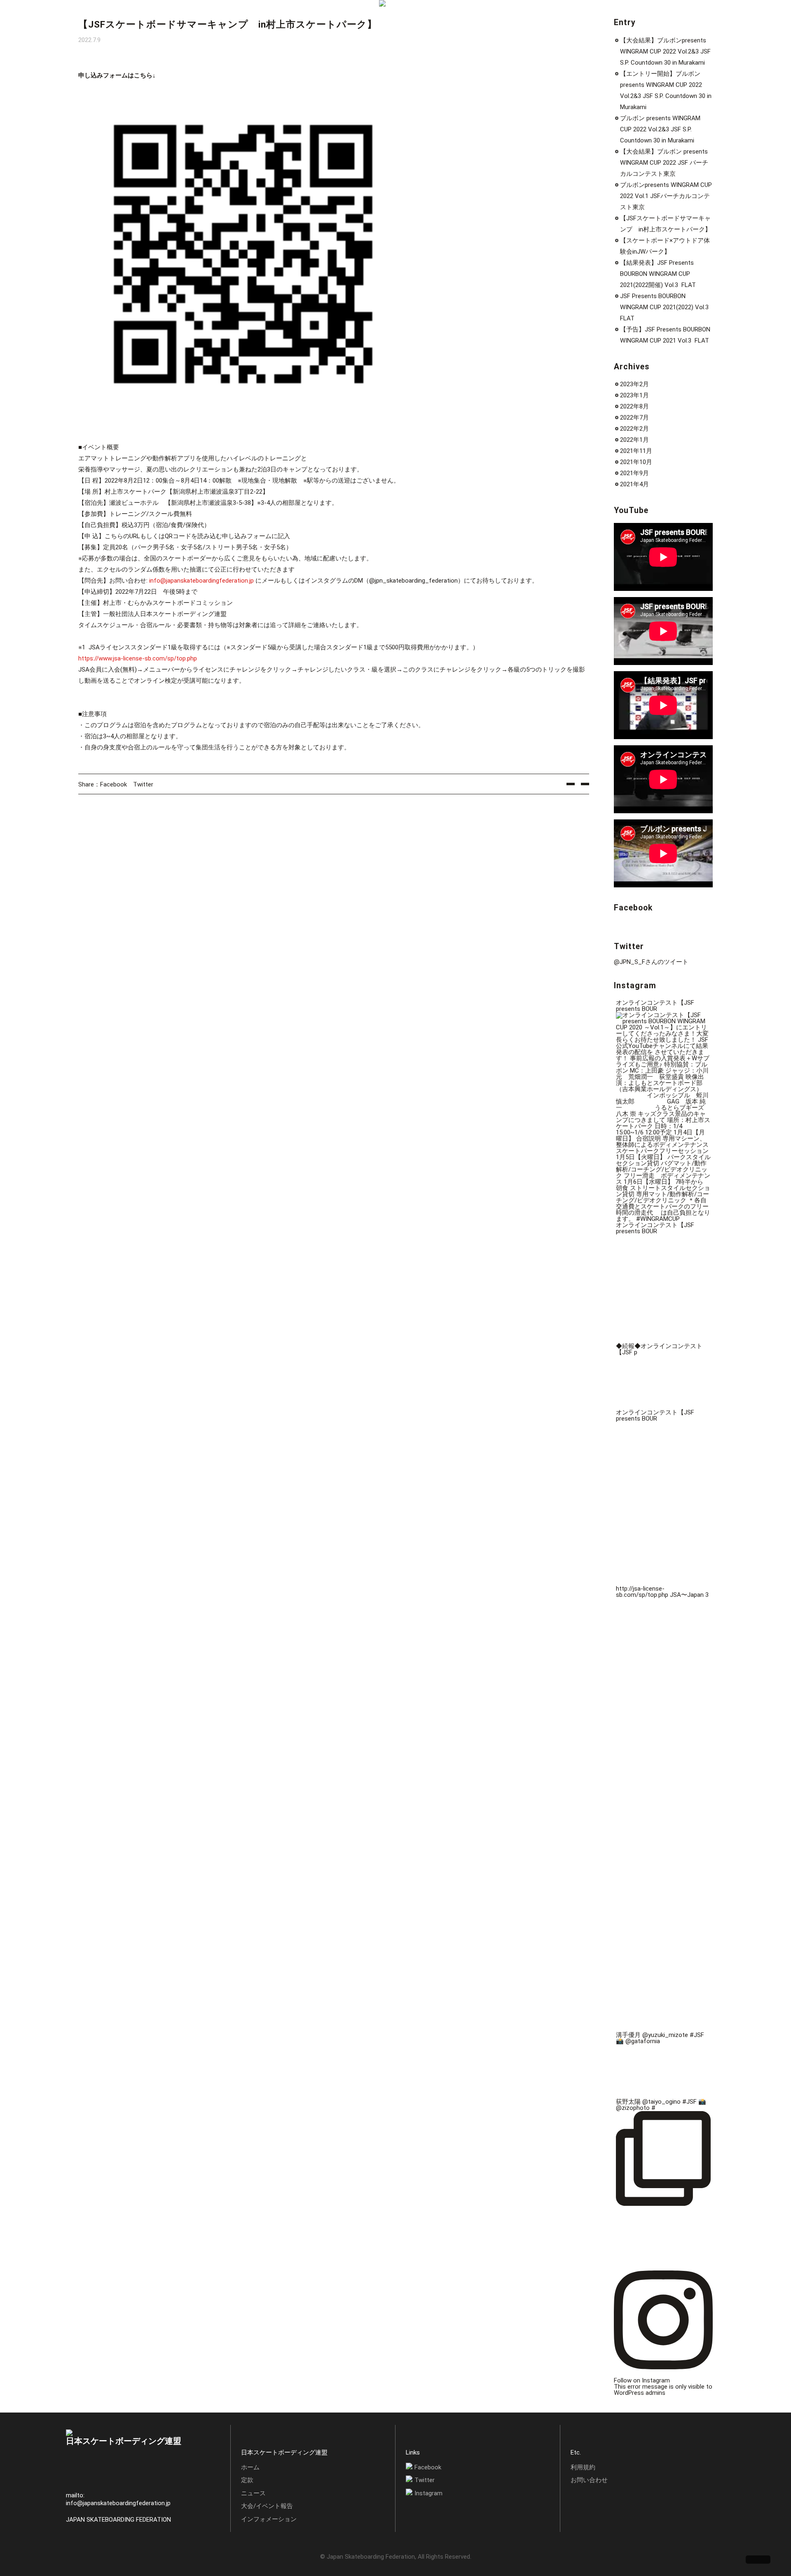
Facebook (114, 784)
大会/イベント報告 (267, 2506)
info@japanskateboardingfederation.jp (201, 581)
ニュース (253, 2493)
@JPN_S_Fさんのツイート (651, 962)
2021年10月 (636, 462)
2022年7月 (634, 418)
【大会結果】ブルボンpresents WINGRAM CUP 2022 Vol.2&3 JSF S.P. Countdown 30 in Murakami (665, 51)
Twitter (143, 784)
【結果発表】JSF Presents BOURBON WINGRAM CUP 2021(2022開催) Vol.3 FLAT (658, 274)
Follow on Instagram (642, 2380)
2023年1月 (634, 395)
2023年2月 (634, 384)
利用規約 (583, 2467)
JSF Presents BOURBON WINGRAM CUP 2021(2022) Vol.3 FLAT (665, 307)
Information (232, 17)
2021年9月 (634, 473)
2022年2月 (634, 429)
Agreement (122, 17)
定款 (247, 2480)
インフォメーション (269, 2519)
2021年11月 (636, 451)
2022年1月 (634, 440)
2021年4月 (634, 484)
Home (89, 17)
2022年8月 (634, 406)
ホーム (250, 2467)
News (155, 17)
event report (189, 17)
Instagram (428, 2493)
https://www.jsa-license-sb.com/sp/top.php (138, 658)
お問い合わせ (589, 2480)
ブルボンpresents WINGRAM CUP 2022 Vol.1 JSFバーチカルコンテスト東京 (666, 196)
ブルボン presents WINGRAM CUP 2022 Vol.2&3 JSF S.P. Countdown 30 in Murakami (660, 129)
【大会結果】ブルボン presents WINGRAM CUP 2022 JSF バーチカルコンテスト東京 (664, 163)
